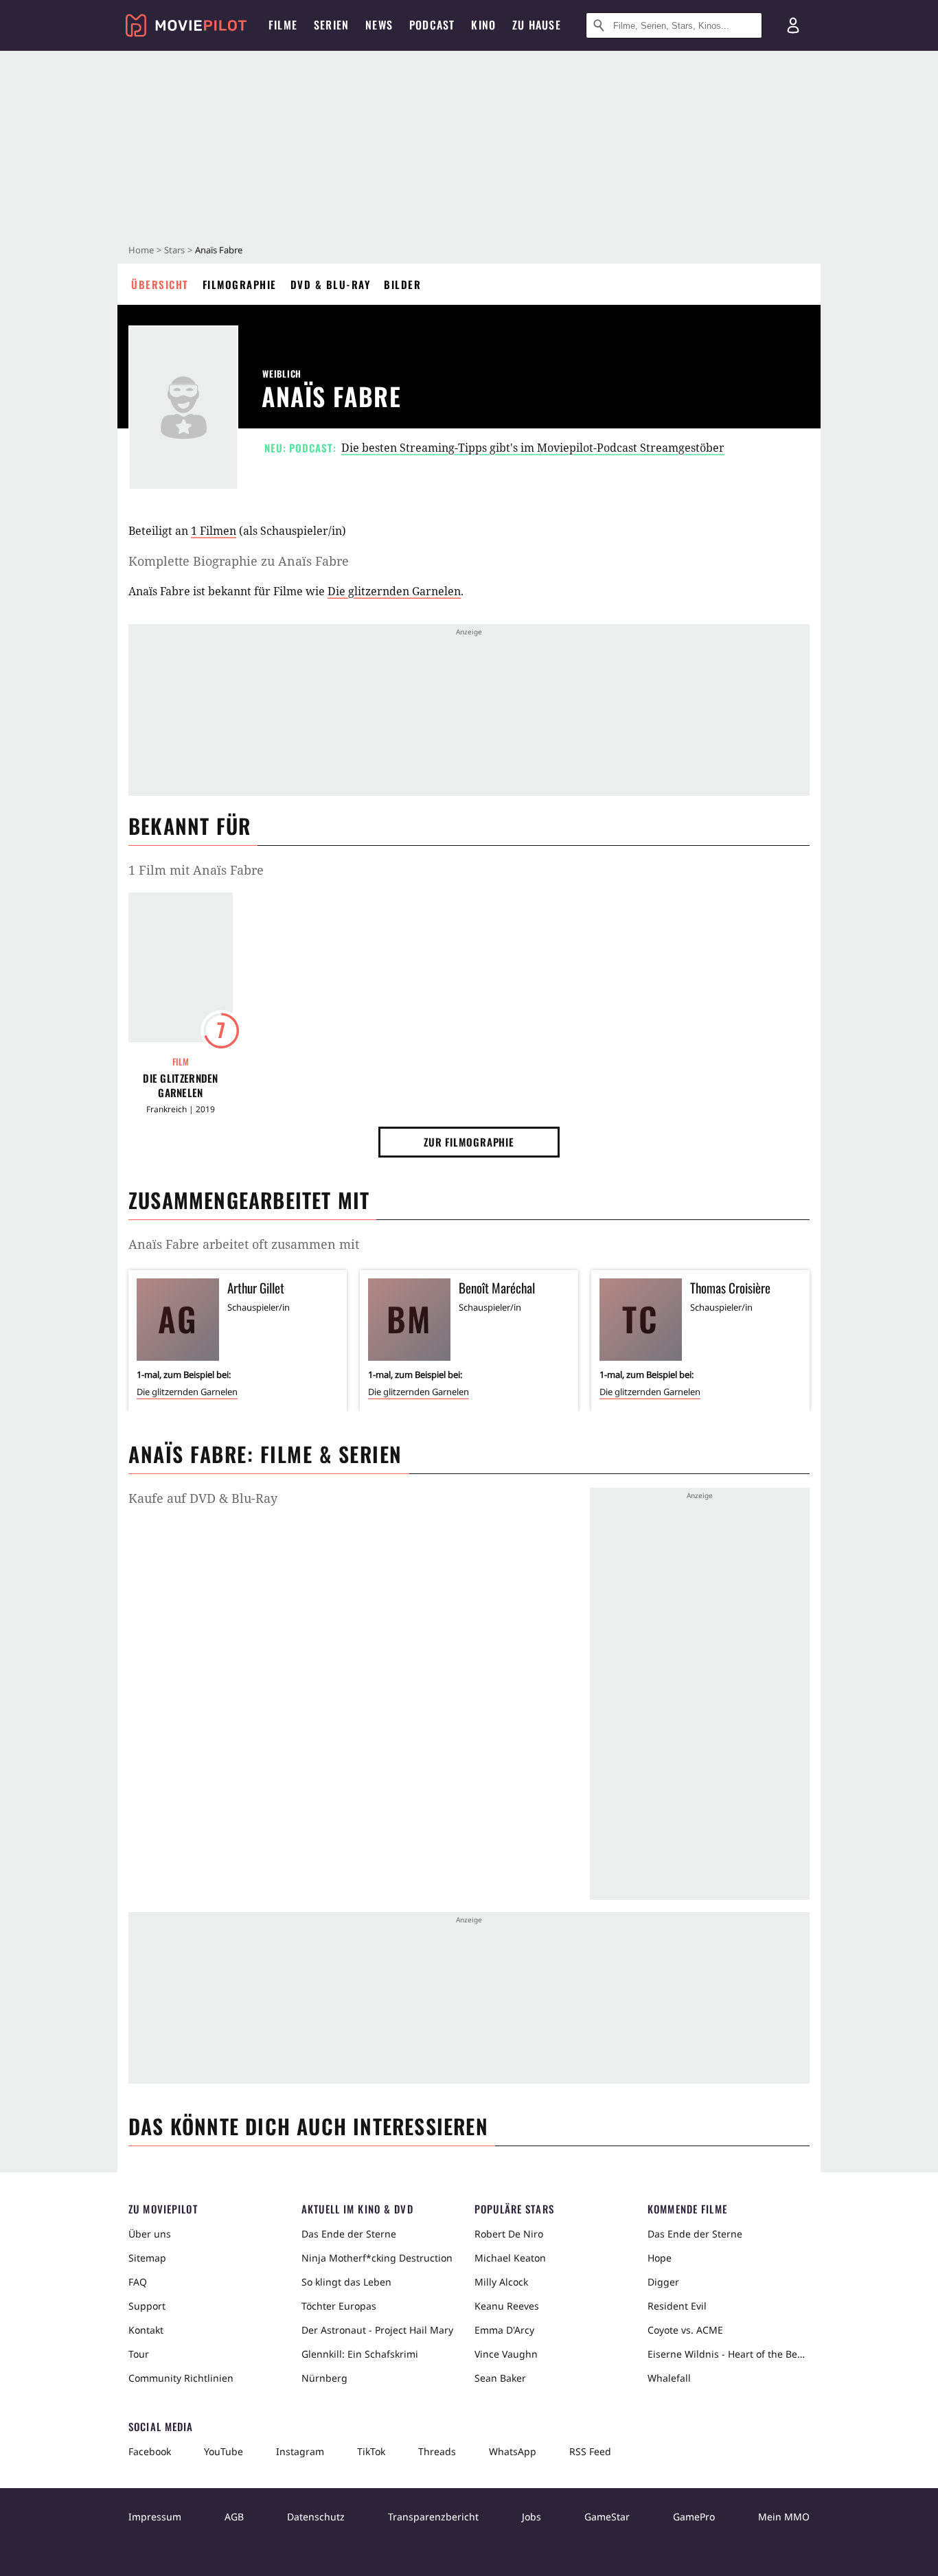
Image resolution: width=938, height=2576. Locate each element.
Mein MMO (784, 2517)
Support (147, 2306)
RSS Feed (590, 2451)
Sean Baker (500, 2378)
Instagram (300, 2451)
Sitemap (147, 2258)
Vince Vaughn (506, 2354)
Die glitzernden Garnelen (394, 591)
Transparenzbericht (433, 2517)
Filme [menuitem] (283, 25)
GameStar (607, 2517)
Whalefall (669, 2378)
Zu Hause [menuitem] (537, 25)
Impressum (155, 2517)
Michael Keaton (510, 2258)
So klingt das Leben (346, 2282)
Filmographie (240, 284)
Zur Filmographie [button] (469, 1142)
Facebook (150, 2451)
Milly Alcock (501, 2282)
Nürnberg (324, 2378)
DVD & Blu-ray (331, 284)
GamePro (694, 2517)
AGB (234, 2517)
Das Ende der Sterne (349, 2234)
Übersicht (160, 284)
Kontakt (146, 2330)
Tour (139, 2354)
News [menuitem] (379, 25)
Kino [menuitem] (483, 25)
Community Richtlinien (181, 2378)
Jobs (531, 2517)
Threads (437, 2451)
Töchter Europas (339, 2306)
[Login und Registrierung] (793, 25)
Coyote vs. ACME (685, 2330)
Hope (660, 2258)
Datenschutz (316, 2517)
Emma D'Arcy (504, 2330)
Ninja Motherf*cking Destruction (377, 2258)
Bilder (402, 284)
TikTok (371, 2451)
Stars (174, 250)
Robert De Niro (509, 2234)
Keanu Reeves (507, 2306)
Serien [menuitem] (331, 25)
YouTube (224, 2451)
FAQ (138, 2282)
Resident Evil (677, 2306)
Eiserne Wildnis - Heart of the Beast (729, 2354)
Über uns (150, 2234)
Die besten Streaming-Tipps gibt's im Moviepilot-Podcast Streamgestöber (533, 448)
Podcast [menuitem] (432, 25)
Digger (663, 2282)
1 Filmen (214, 531)
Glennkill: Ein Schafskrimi (360, 2354)
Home (141, 250)
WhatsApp (513, 2451)
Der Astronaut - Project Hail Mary (377, 2330)
